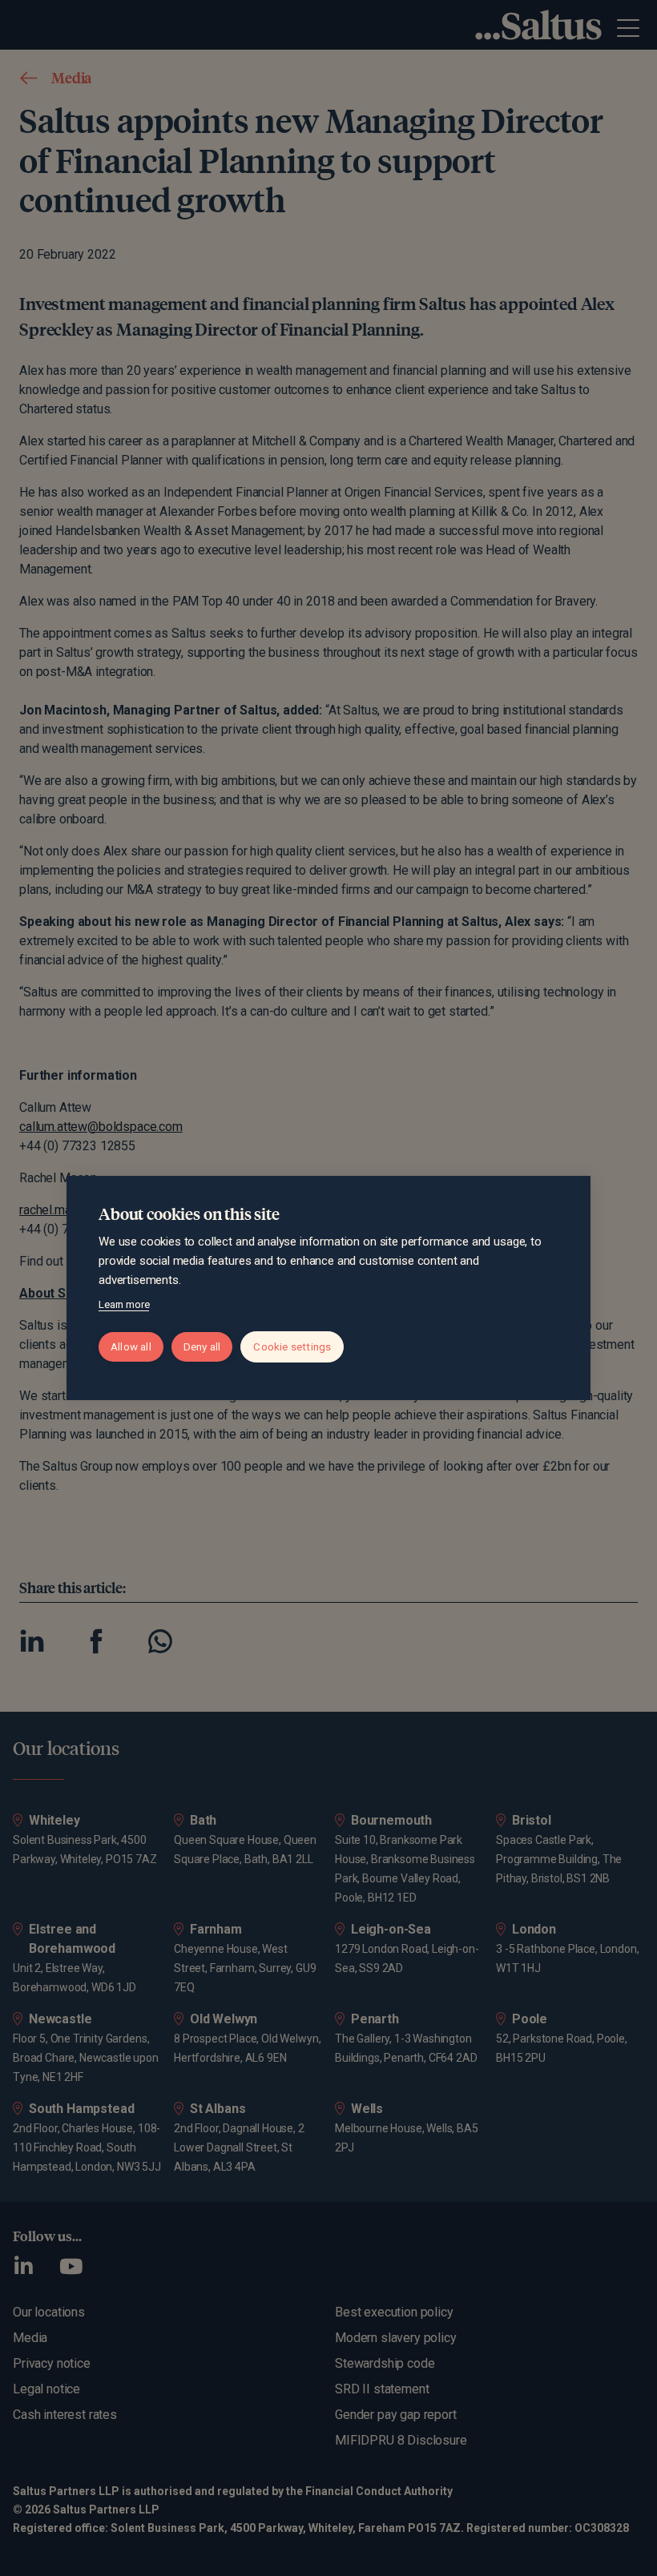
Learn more (124, 1304)
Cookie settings (292, 1346)
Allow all (131, 1346)
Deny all (202, 1346)
